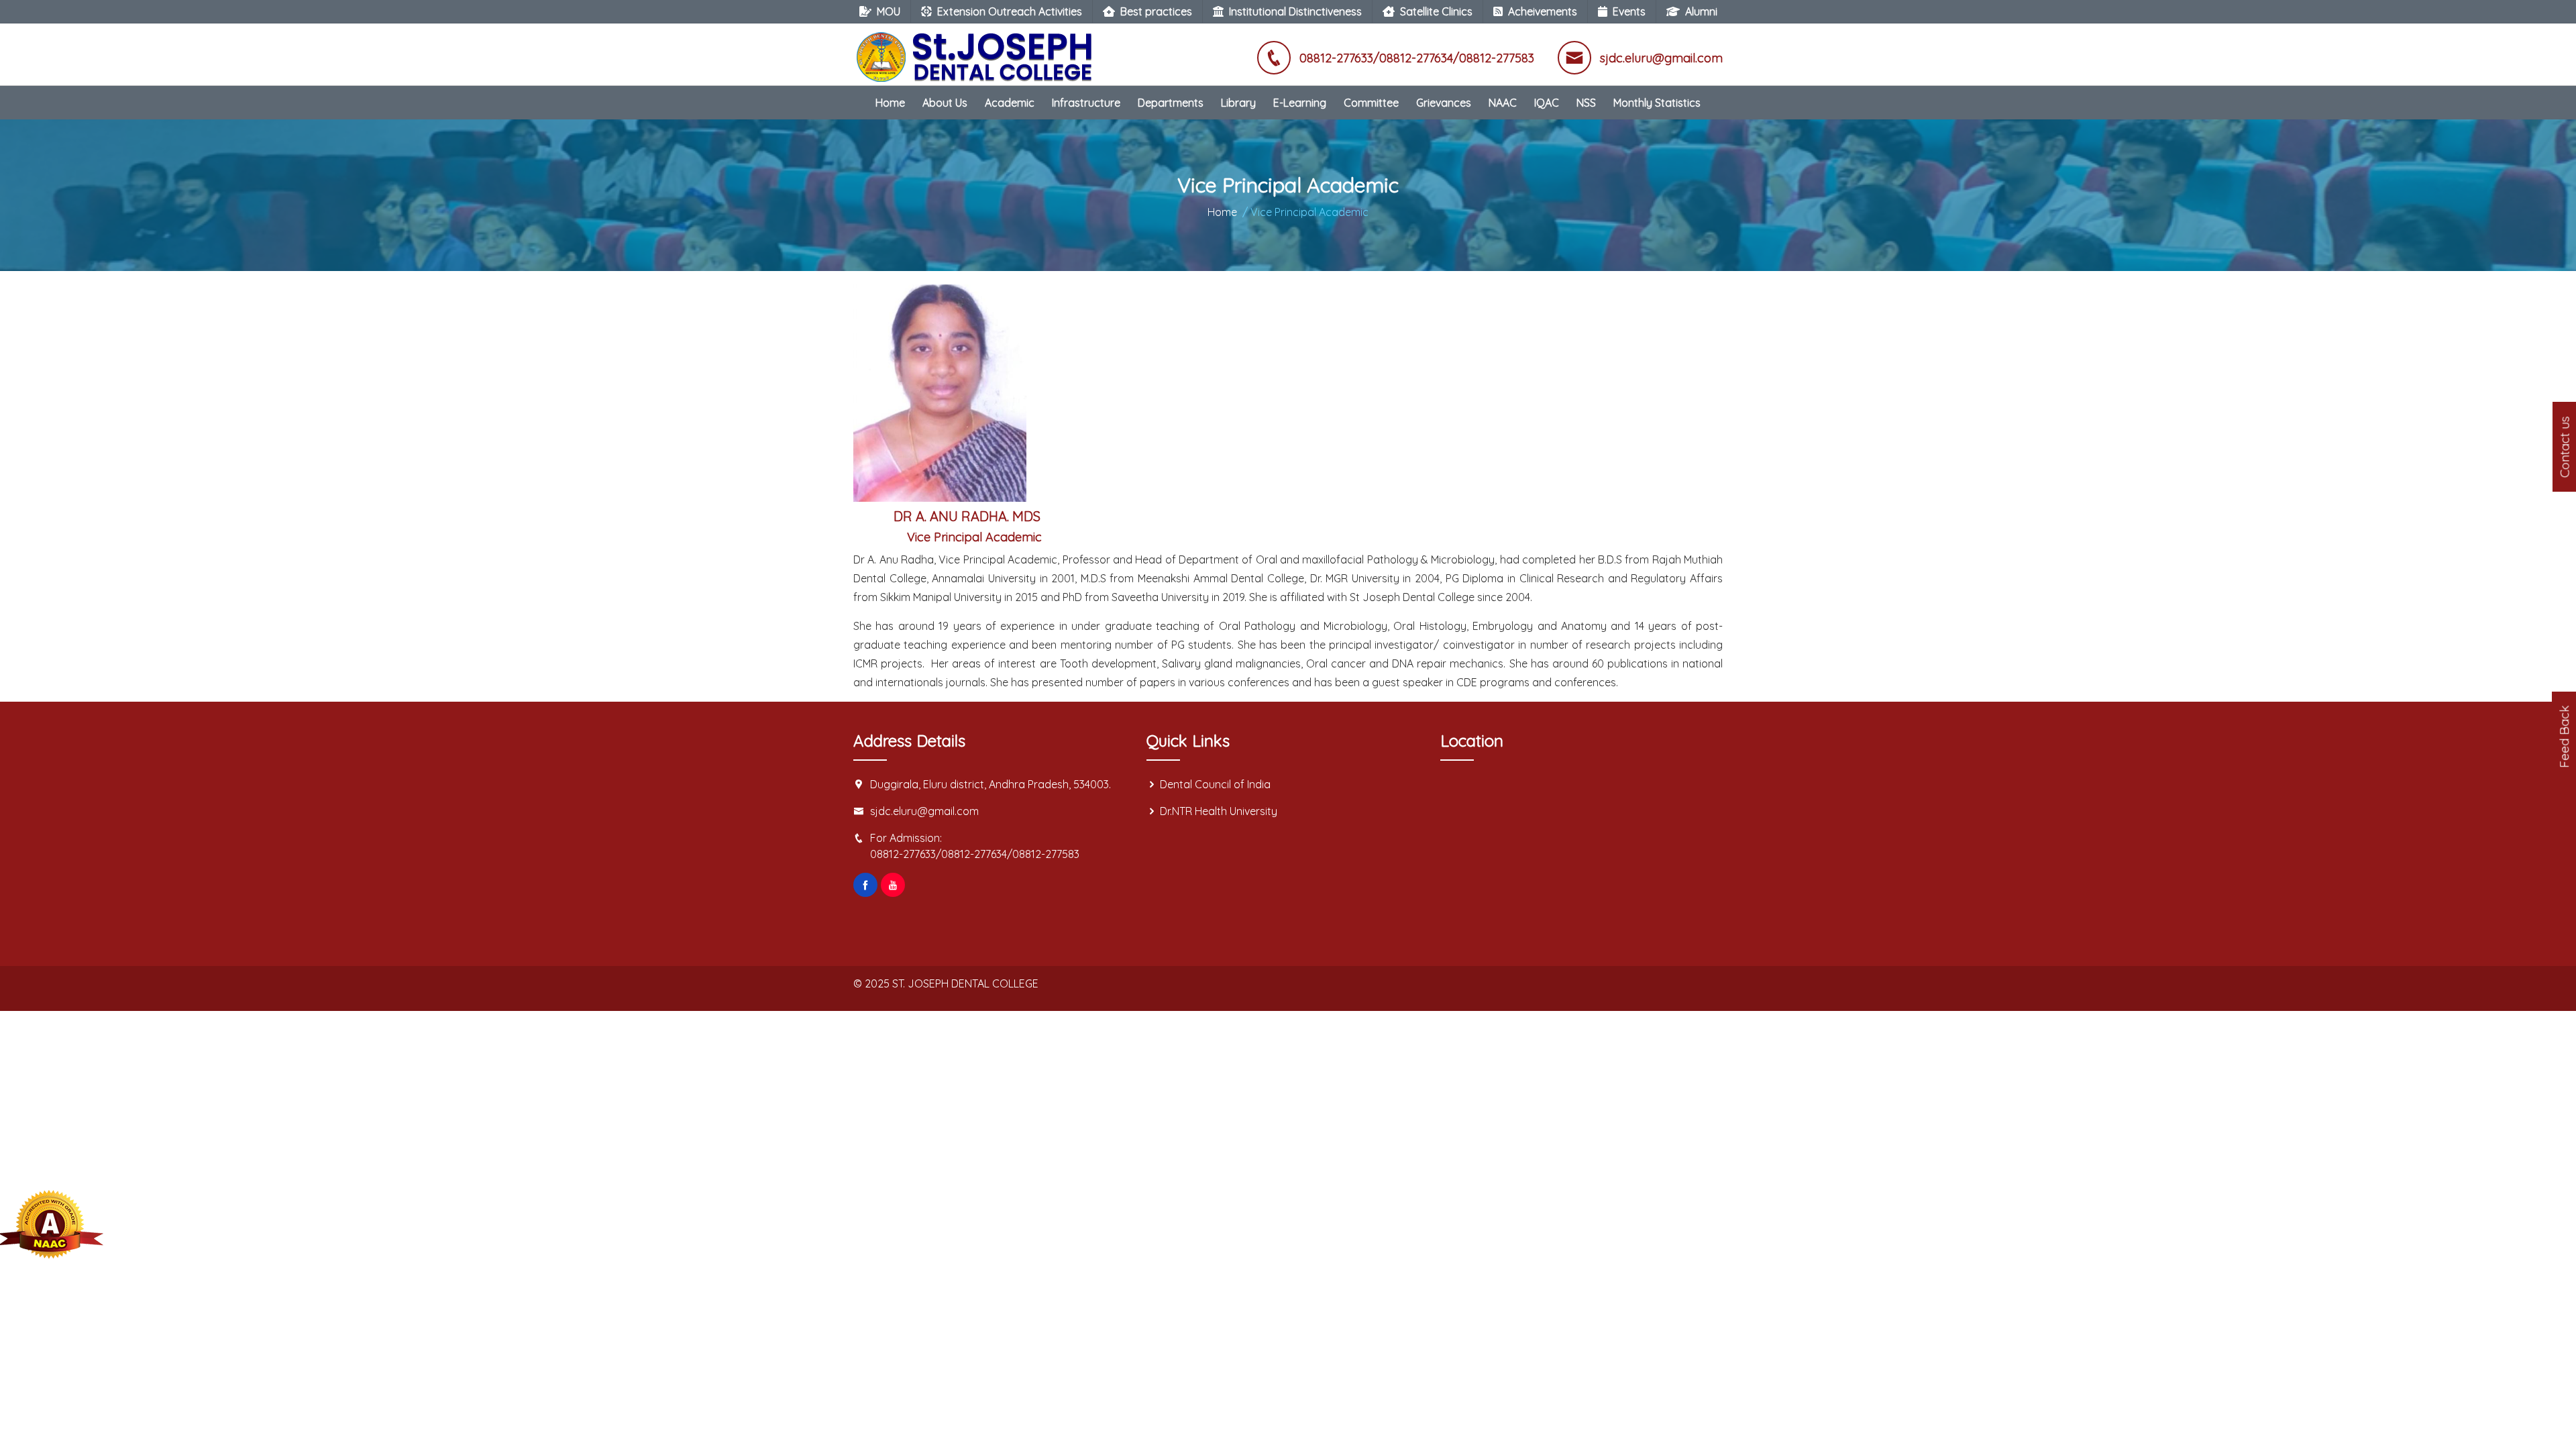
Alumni (1701, 11)
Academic (1010, 103)
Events (1629, 11)
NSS (1586, 103)
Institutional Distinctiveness (1295, 11)
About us (945, 103)
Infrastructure (1086, 103)
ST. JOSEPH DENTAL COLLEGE (965, 983)
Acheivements (1543, 11)
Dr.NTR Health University (1219, 811)
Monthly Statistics (1657, 103)
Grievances (1444, 103)
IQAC (1547, 103)
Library (1238, 103)
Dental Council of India (1215, 784)
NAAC (1503, 103)
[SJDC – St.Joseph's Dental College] (977, 50)
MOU (889, 11)
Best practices (1156, 11)
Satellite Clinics (1436, 11)
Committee (1371, 103)
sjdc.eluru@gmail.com (924, 811)
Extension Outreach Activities (1010, 11)
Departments (1171, 103)
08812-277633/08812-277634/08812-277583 (975, 854)
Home (890, 103)
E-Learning (1300, 103)
